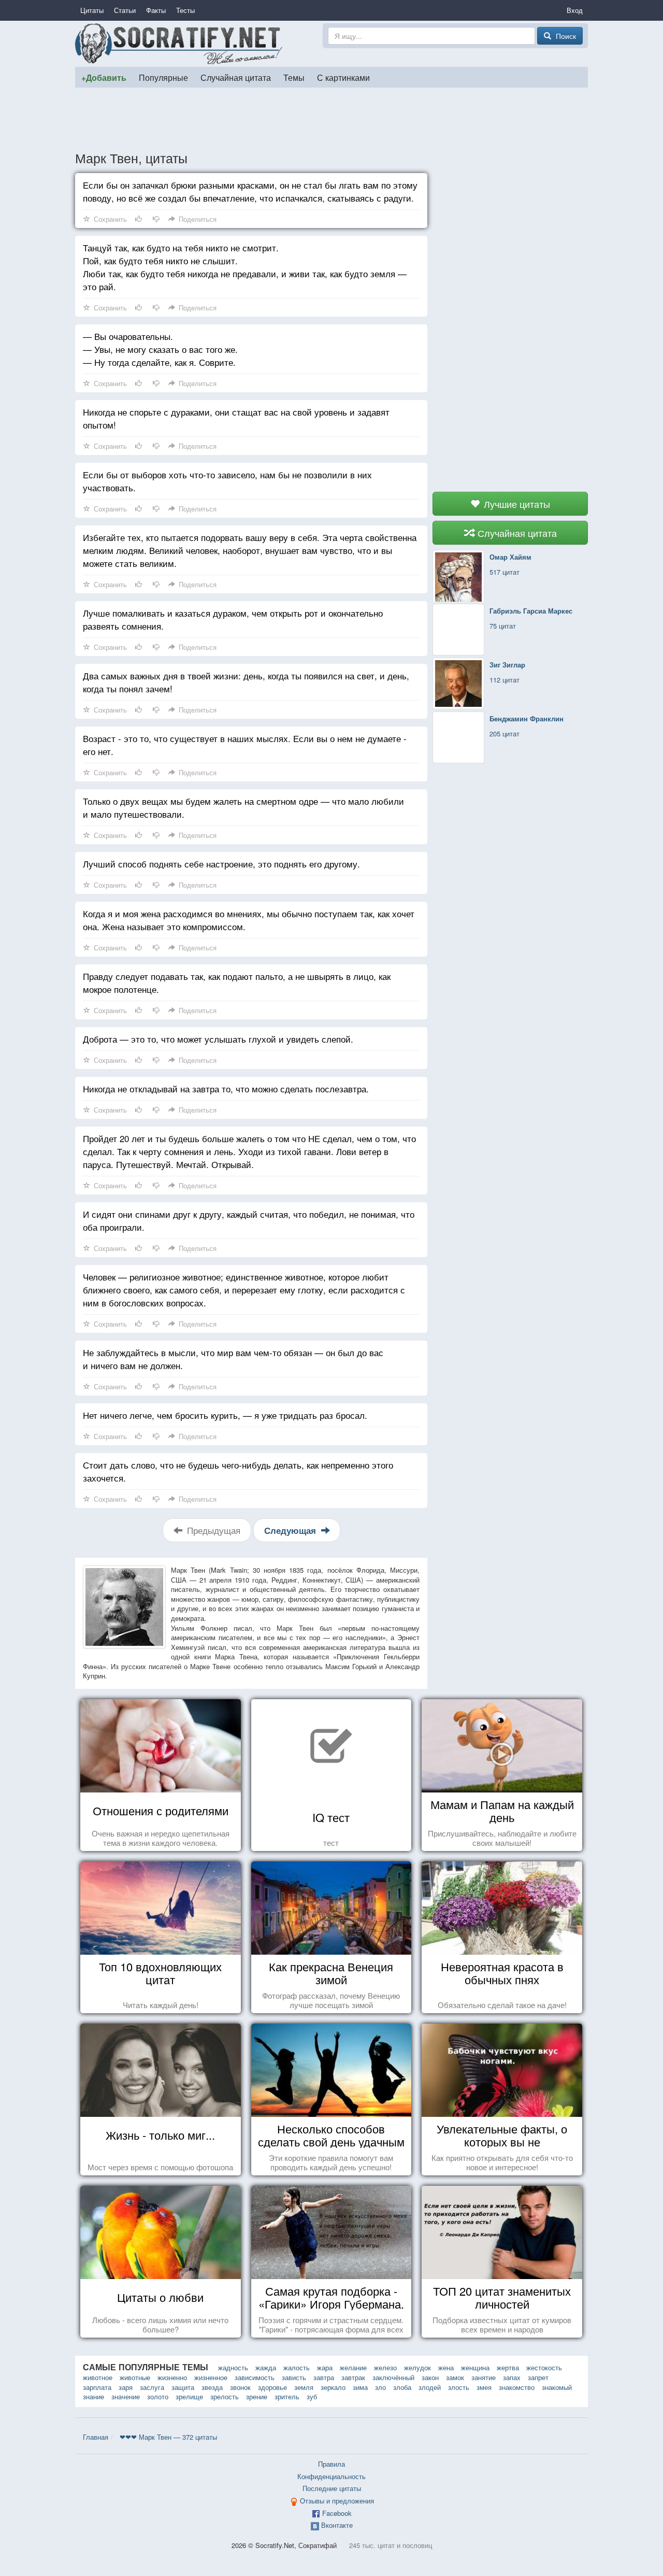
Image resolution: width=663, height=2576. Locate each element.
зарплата (97, 2387)
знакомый (557, 2387)
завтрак (353, 2377)
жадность (233, 2367)
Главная (96, 2437)
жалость (297, 2367)
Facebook (337, 2513)
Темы (294, 77)
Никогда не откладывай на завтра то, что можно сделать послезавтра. (226, 1088)
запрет (538, 2377)
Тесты (185, 10)
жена (446, 2367)
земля (304, 2387)
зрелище (189, 2396)
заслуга (152, 2387)
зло (380, 2387)
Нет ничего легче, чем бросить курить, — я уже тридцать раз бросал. (225, 1415)
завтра (324, 2377)
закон (430, 2377)
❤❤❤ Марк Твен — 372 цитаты (168, 2437)
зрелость (225, 2396)
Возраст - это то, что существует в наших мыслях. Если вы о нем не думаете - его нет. (245, 745)
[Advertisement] (331, 119)
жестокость (544, 2367)
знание (93, 2396)
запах (512, 2377)
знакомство (517, 2387)
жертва (508, 2367)
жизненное (211, 2377)
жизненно (172, 2377)
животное (98, 2377)
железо (385, 2367)
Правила (331, 2464)
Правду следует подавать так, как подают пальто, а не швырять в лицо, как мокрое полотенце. (237, 983)
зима (360, 2387)
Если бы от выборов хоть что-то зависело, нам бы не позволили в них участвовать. (227, 481)
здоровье (272, 2387)
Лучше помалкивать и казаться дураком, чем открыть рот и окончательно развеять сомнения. (233, 619)
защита (183, 2387)
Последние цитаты (332, 2488)
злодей (430, 2387)
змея (484, 2387)
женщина (475, 2367)
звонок (240, 2387)
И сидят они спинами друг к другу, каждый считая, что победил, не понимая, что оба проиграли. (249, 1220)
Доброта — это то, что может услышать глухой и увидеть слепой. (218, 1039)
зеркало (333, 2387)
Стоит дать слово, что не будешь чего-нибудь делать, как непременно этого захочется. (238, 1471)
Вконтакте (337, 2525)
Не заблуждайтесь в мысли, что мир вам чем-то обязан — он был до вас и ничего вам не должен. (233, 1359)
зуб (312, 2396)
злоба (402, 2387)
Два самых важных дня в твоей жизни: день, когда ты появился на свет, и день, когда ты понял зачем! (246, 682)
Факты (156, 10)
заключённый (393, 2377)
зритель (287, 2396)
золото (158, 2396)
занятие (484, 2377)
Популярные (163, 77)
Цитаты (92, 10)
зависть (294, 2377)
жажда (266, 2367)
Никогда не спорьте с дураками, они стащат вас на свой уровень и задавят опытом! (236, 418)
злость (459, 2387)
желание (353, 2367)
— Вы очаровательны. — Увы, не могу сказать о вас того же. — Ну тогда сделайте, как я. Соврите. (160, 349)
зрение (257, 2396)
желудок (417, 2367)
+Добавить (104, 77)
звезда (212, 2387)
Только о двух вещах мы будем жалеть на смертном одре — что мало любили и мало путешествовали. (243, 807)
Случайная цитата (236, 77)
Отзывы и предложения (337, 2501)
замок (455, 2377)
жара (325, 2367)
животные (135, 2377)
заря (126, 2387)
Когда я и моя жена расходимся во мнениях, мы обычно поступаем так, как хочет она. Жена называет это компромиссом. (249, 920)
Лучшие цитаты (516, 504)
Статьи (125, 10)
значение (126, 2396)
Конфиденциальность (331, 2476)
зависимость (255, 2377)
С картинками (343, 77)
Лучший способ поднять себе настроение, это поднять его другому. (221, 864)
